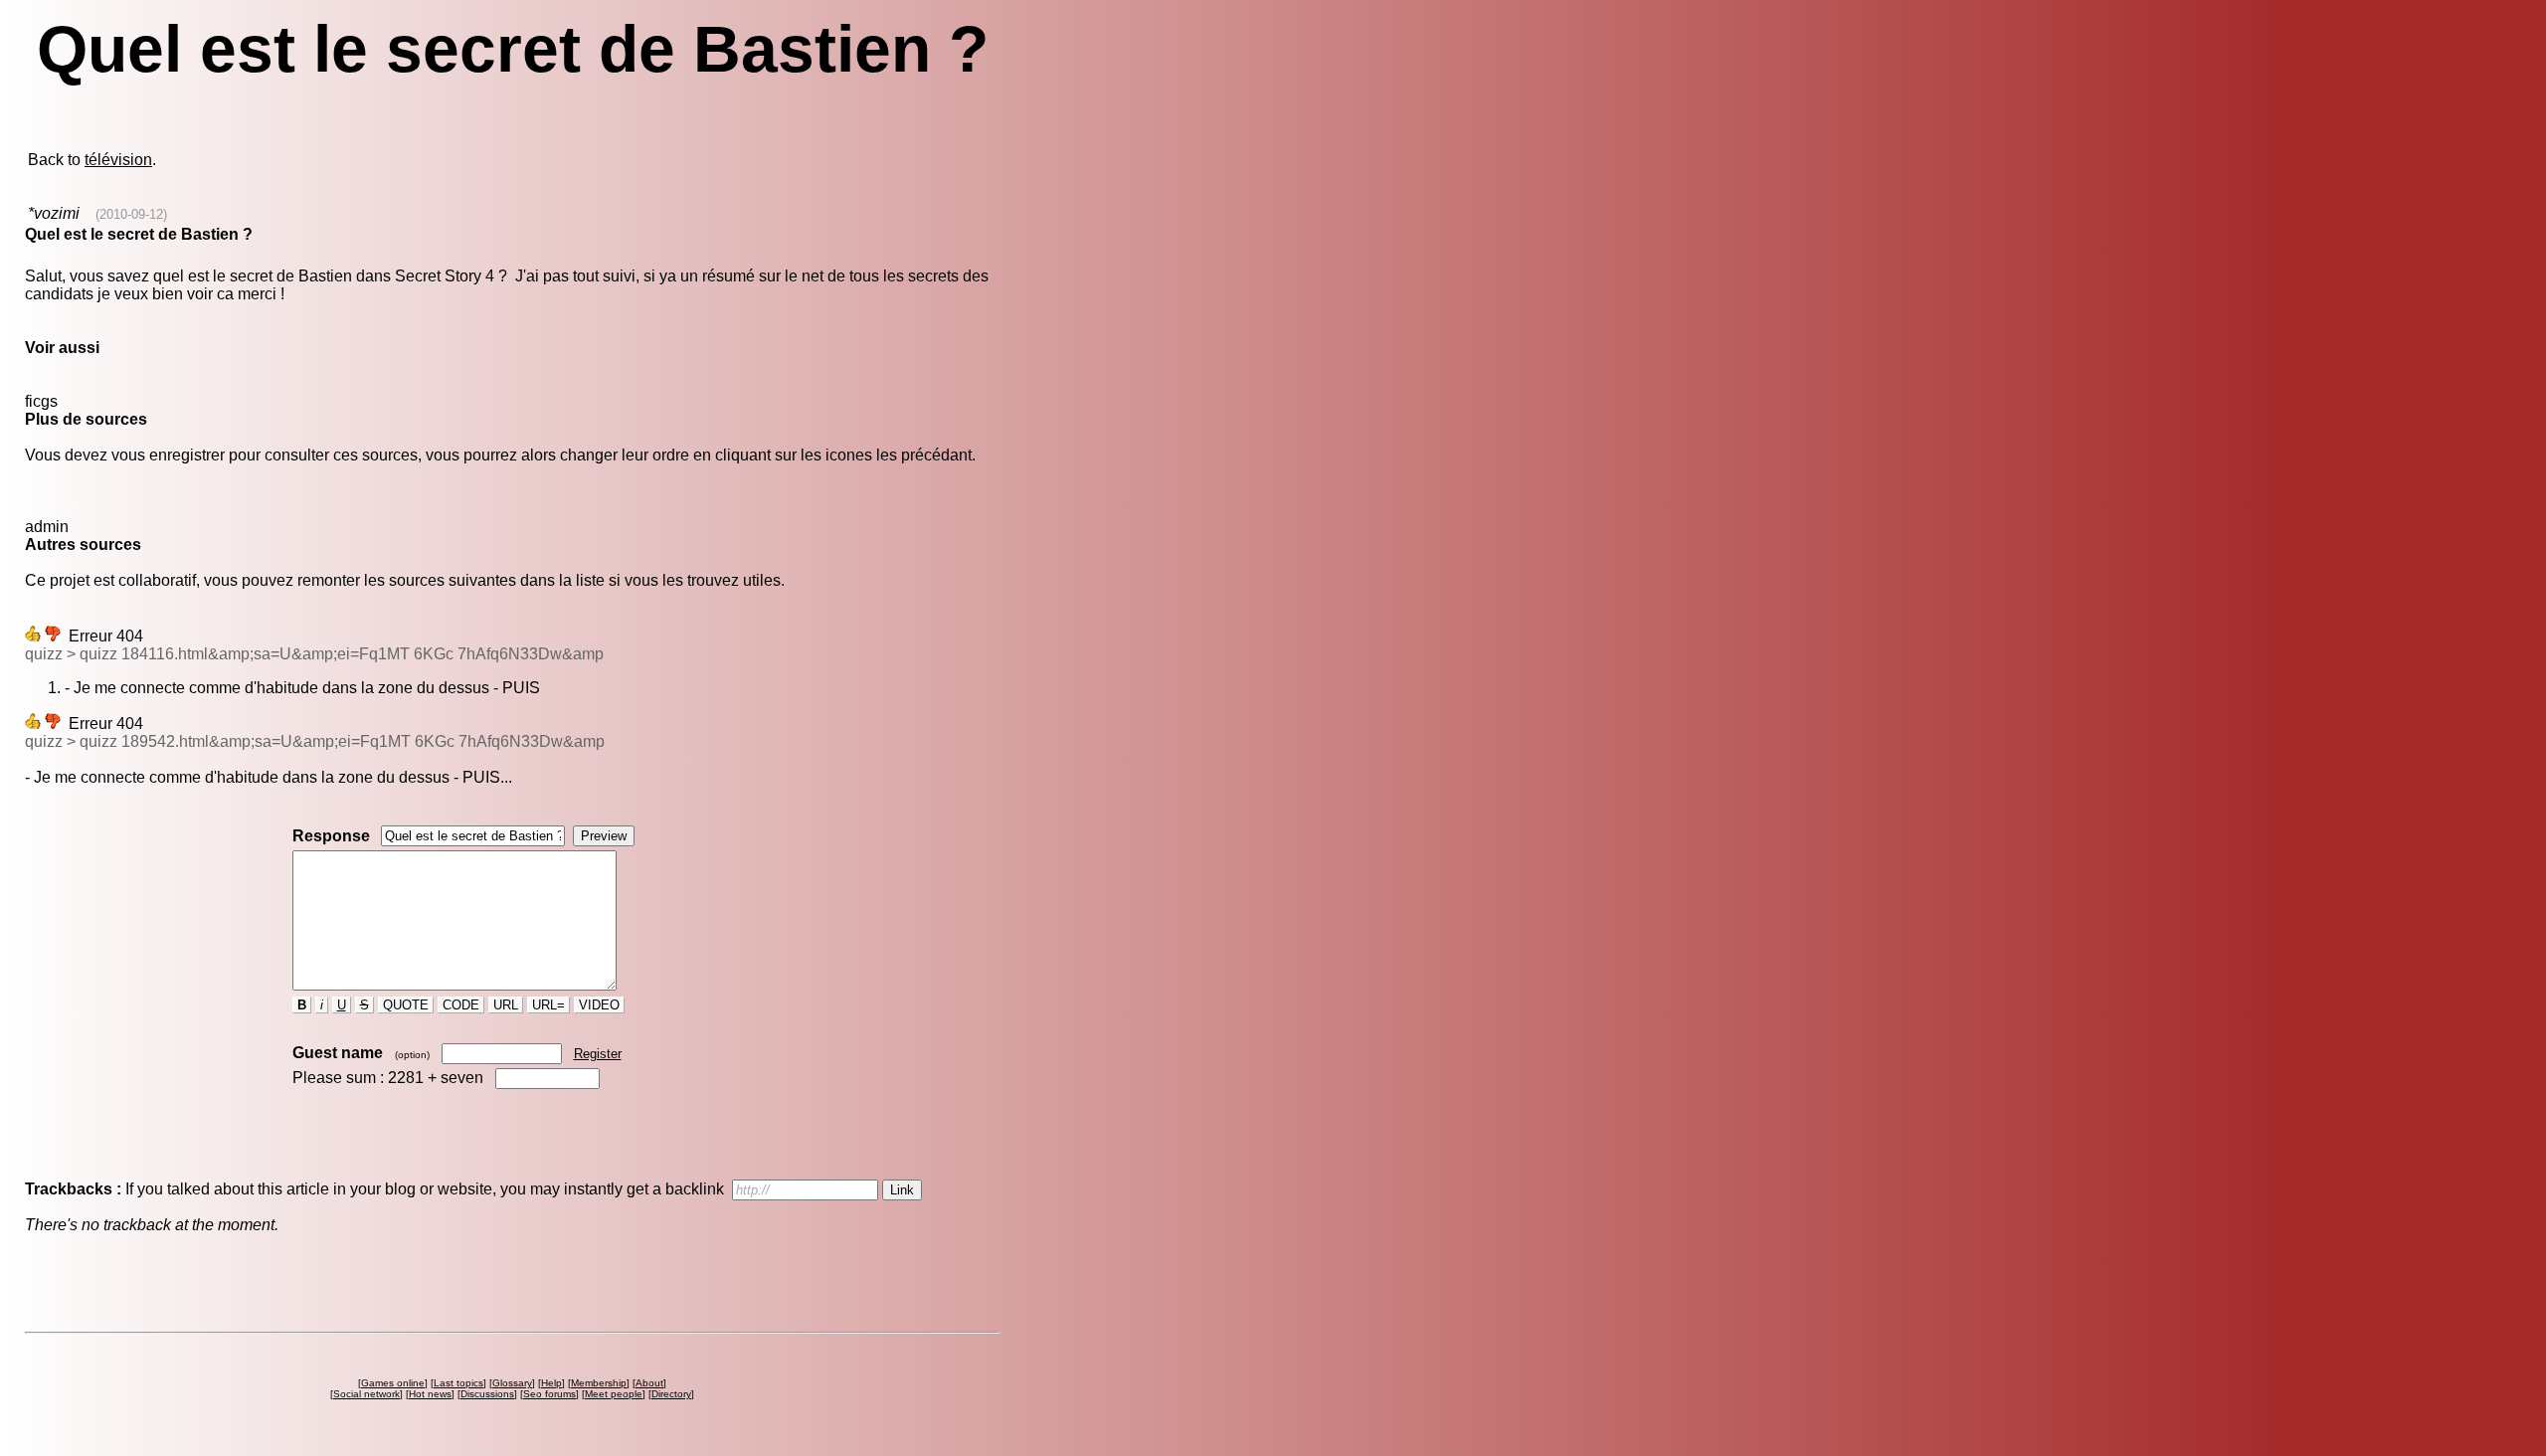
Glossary (512, 1383)
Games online (393, 1383)
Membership (599, 1383)
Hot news (430, 1394)
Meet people (614, 1394)
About (649, 1383)
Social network (366, 1394)
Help (551, 1383)
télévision (118, 160)
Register (598, 1054)
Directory (671, 1394)
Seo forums (549, 1394)
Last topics (458, 1383)
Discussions (487, 1394)
